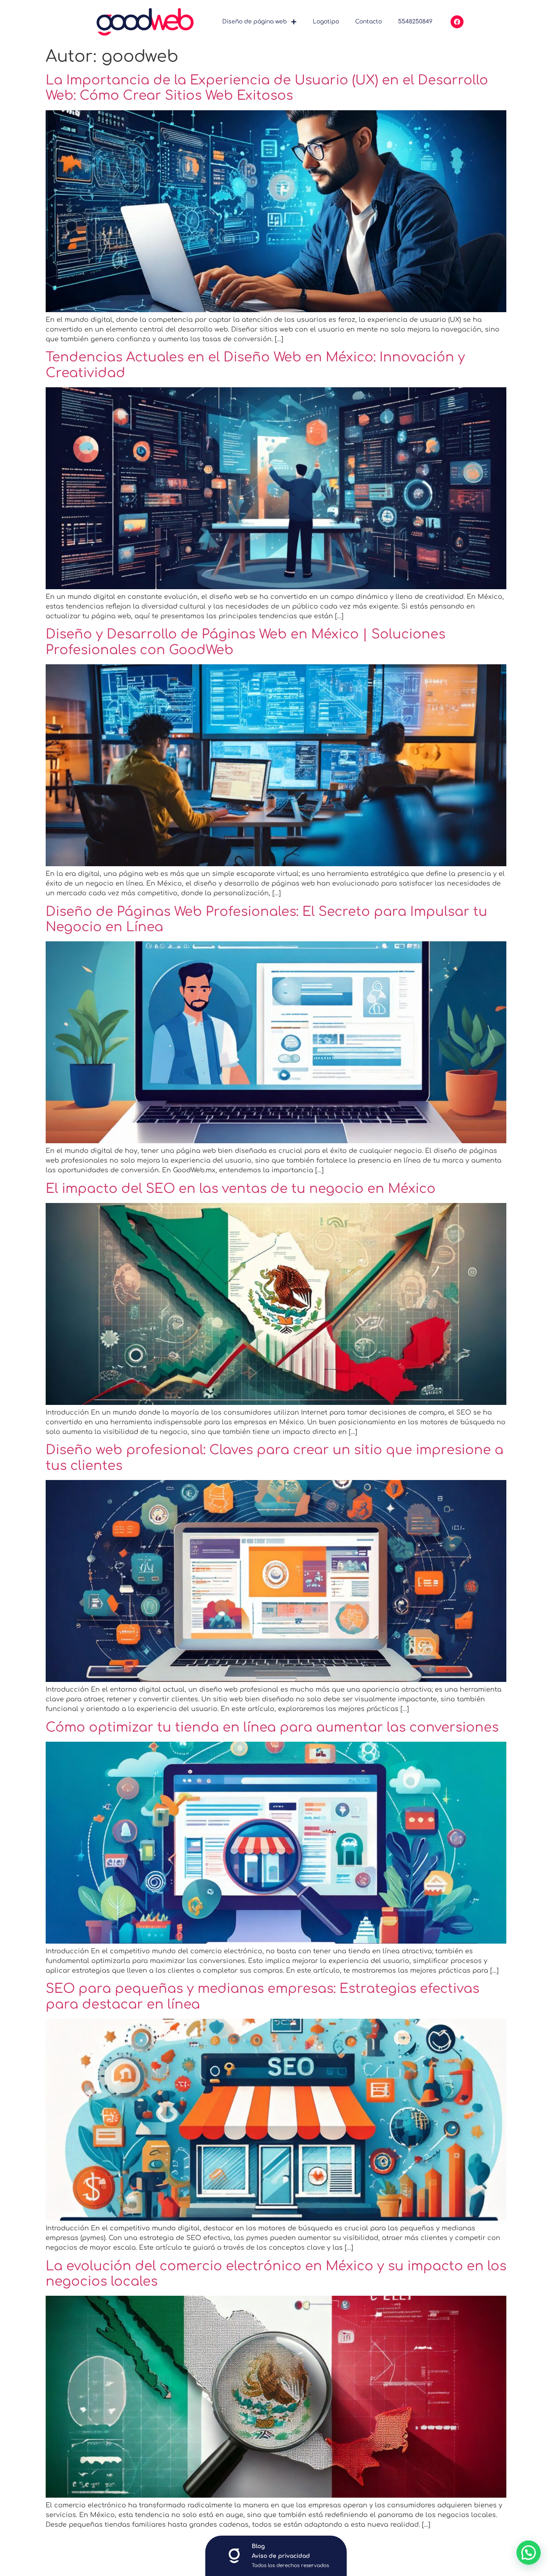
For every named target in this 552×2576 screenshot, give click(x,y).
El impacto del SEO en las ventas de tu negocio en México (241, 1189)
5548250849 (415, 22)
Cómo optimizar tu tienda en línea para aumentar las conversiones (272, 1727)
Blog (258, 2546)
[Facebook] (457, 22)
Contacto (369, 22)
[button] (529, 2553)
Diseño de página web (255, 22)
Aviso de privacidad (281, 2556)
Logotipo (326, 22)
